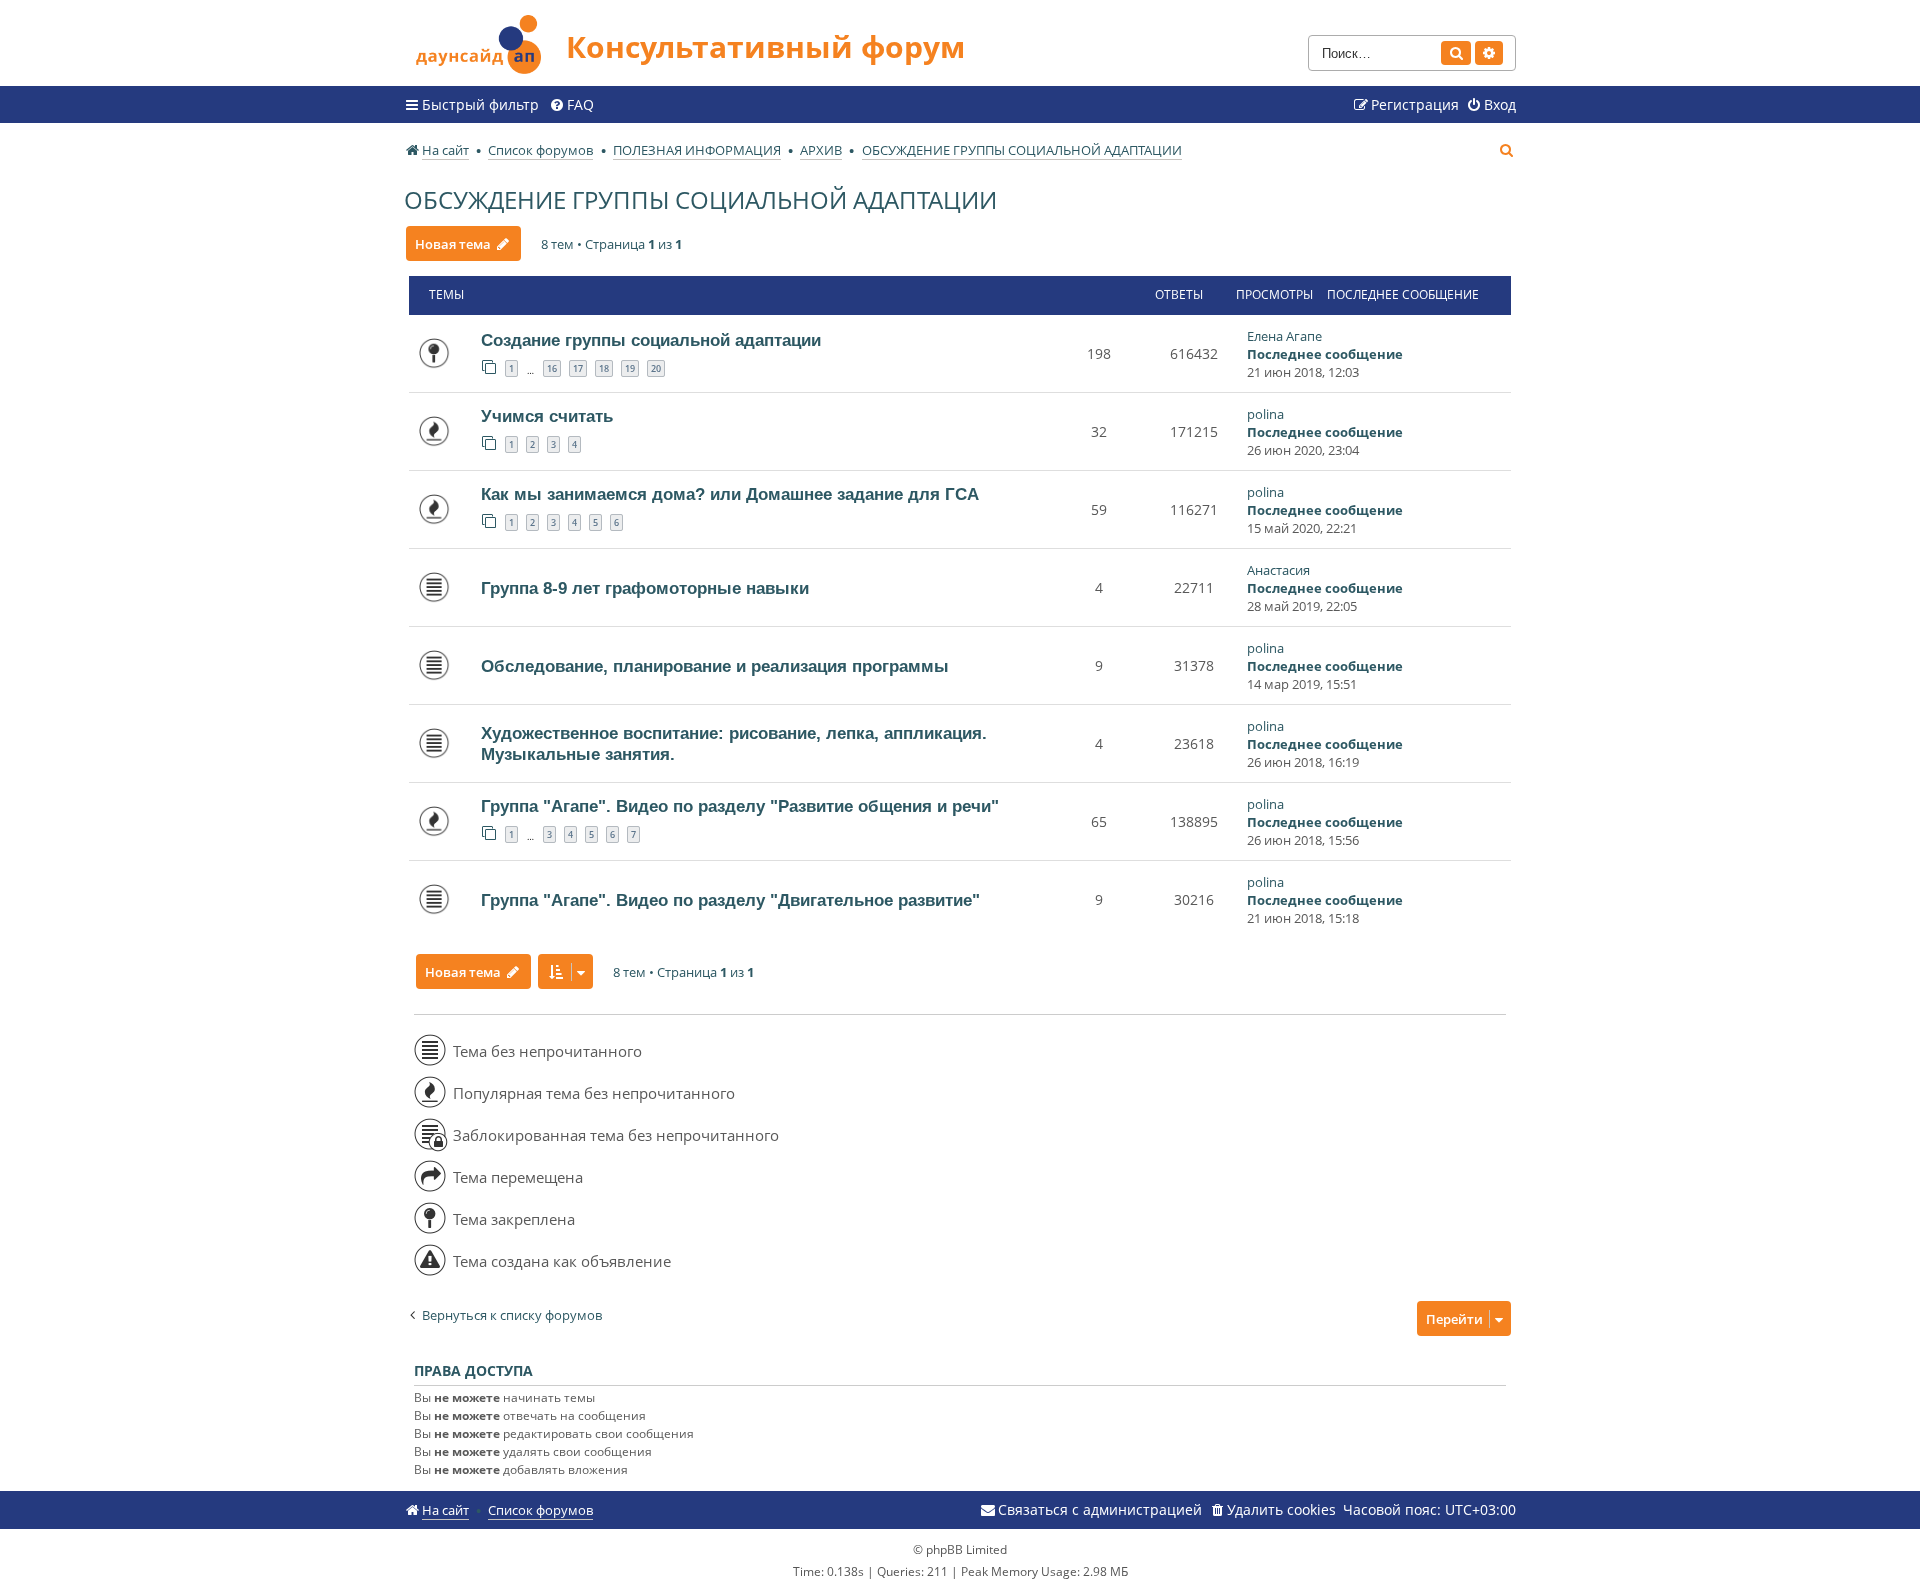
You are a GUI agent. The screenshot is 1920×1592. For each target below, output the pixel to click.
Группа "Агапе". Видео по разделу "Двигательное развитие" (730, 900)
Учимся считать (547, 416)
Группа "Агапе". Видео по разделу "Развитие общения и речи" (740, 806)
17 (578, 368)
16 (552, 368)
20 (656, 368)
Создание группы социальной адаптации (651, 340)
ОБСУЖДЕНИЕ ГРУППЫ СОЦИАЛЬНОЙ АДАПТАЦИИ (700, 199)
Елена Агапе (1284, 336)
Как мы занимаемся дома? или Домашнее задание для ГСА (730, 494)
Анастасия (1278, 570)
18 (604, 368)
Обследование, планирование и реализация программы (715, 666)
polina (1265, 414)
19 (630, 368)
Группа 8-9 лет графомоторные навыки (645, 588)
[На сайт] (485, 41)
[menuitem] (571, 105)
